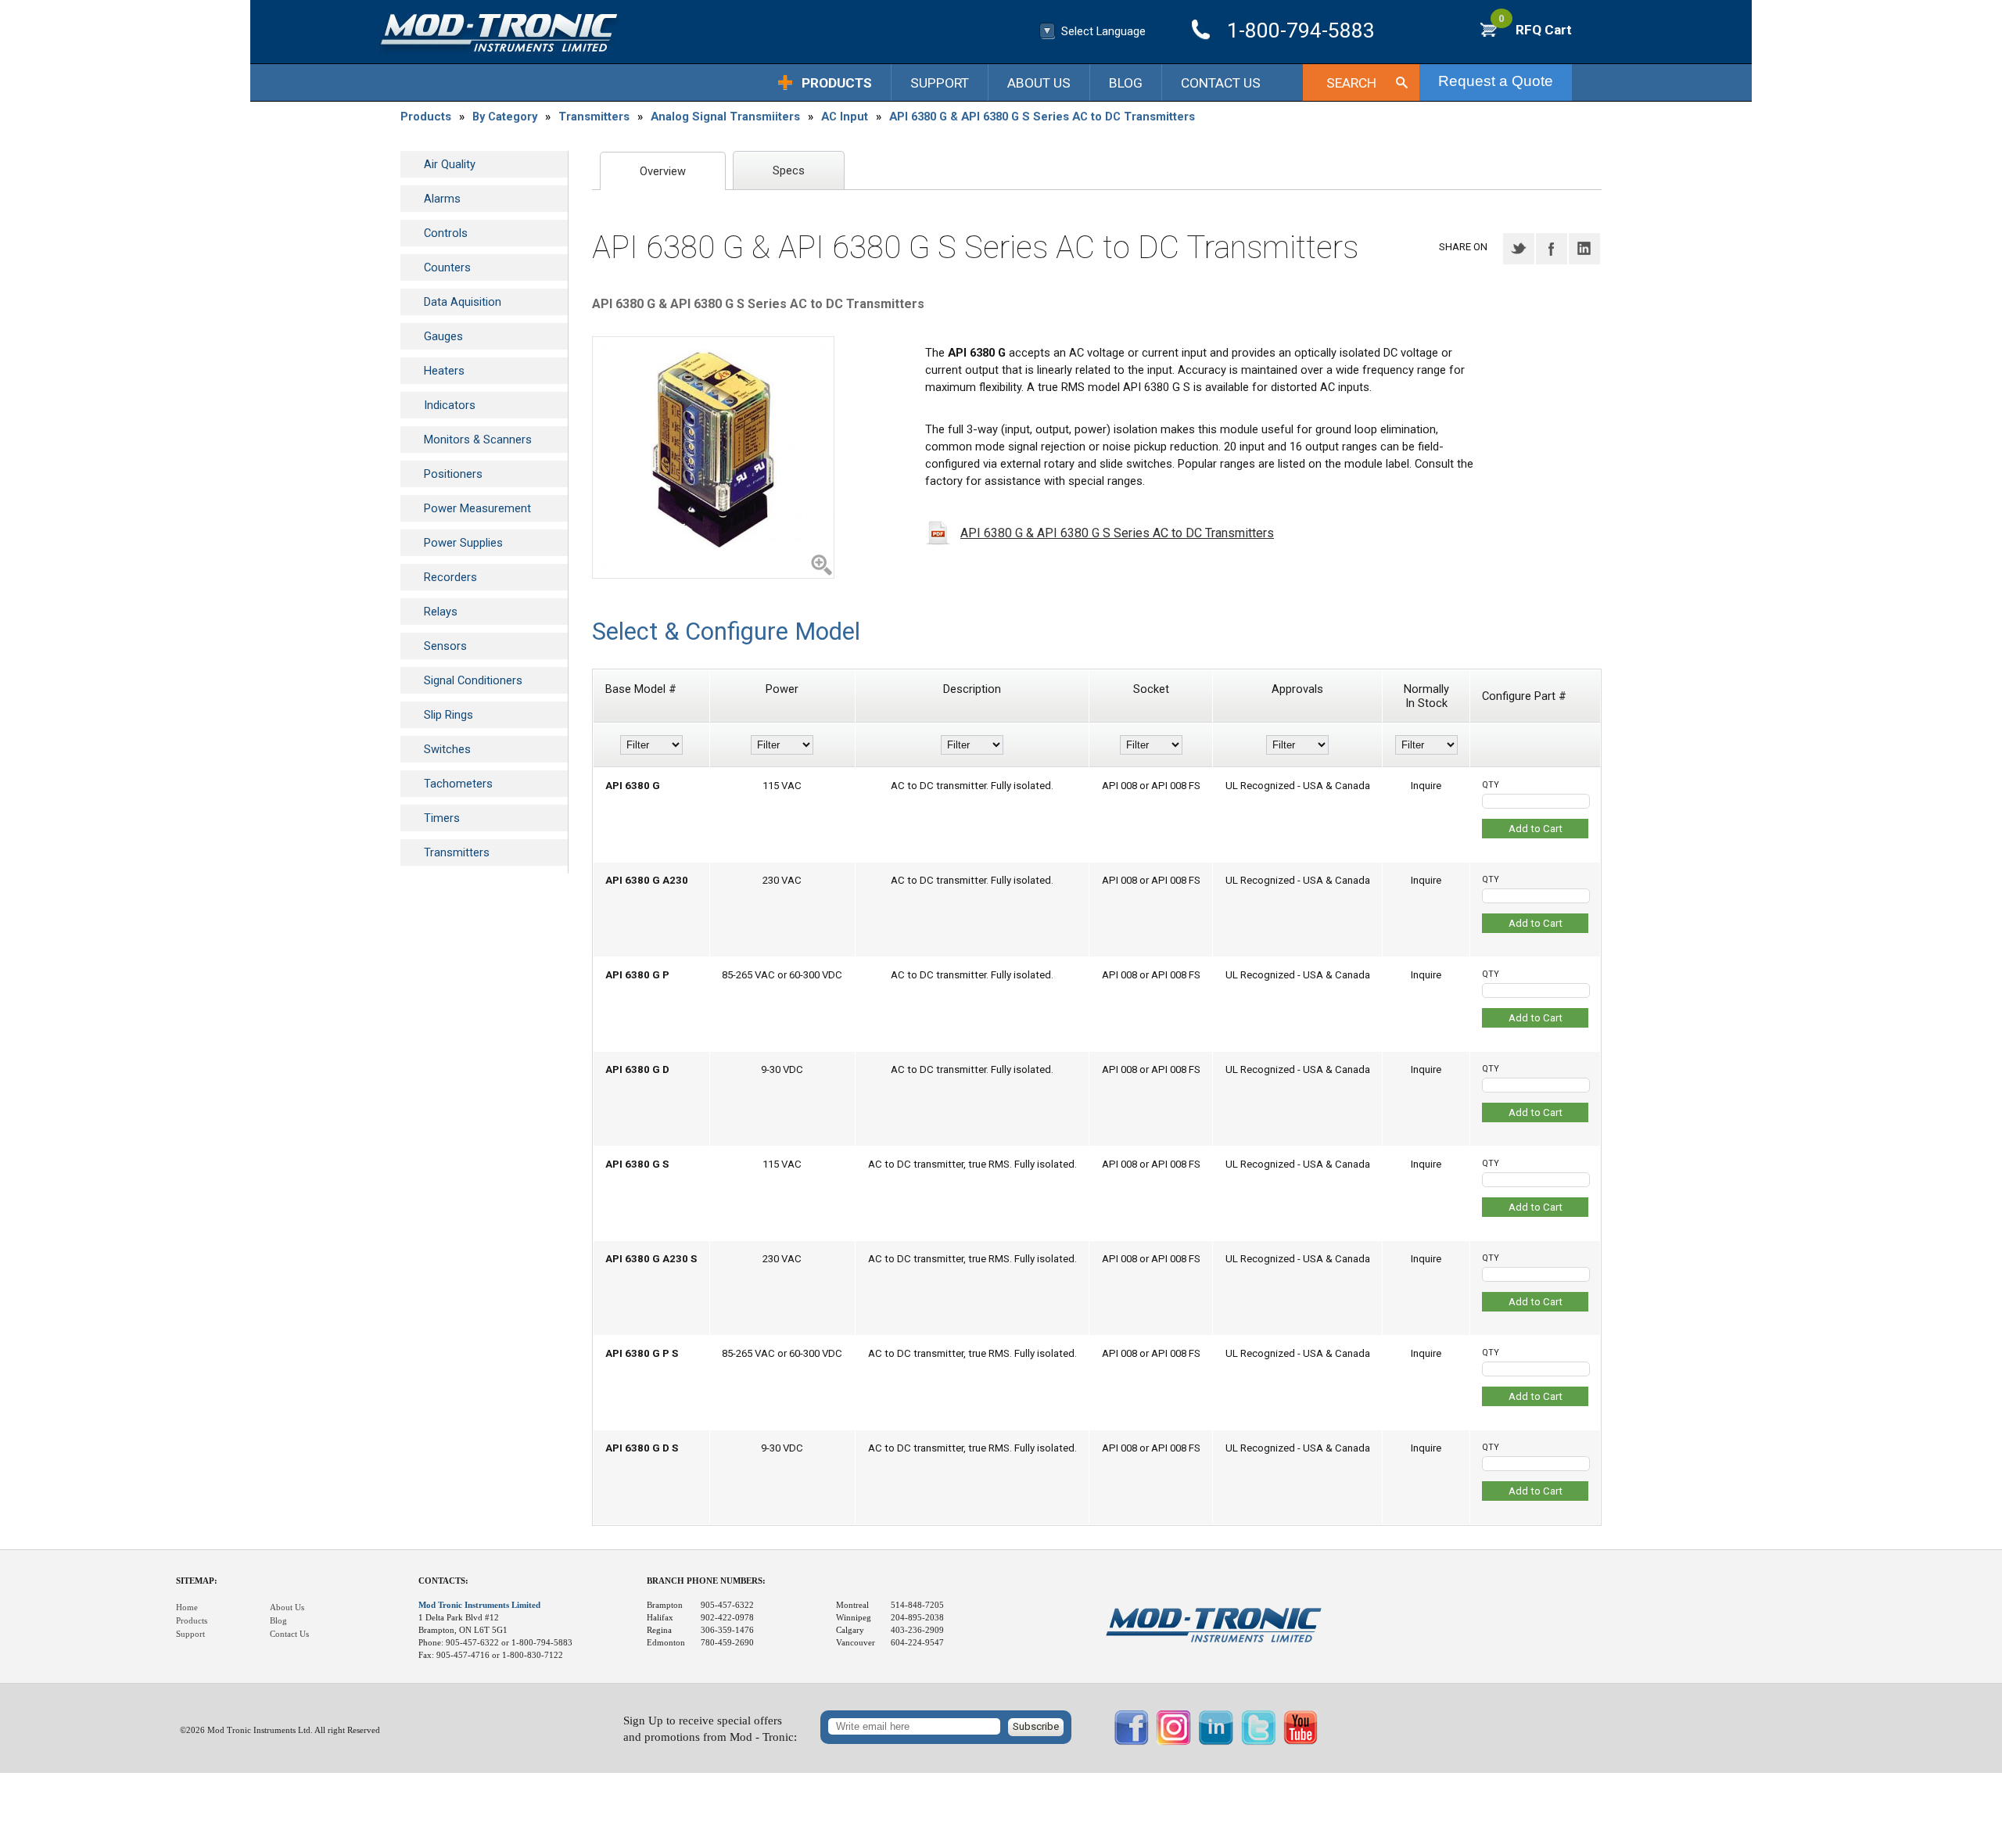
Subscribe (1036, 1726)
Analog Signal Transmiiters (725, 117)
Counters (447, 267)
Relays (441, 612)
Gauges (443, 336)
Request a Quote (1496, 81)
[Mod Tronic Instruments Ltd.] (499, 33)
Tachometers (458, 784)
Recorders (450, 577)
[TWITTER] (1258, 1742)
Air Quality (450, 164)
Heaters (444, 371)
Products (837, 83)
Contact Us (1221, 83)
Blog (1126, 83)
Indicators (450, 405)
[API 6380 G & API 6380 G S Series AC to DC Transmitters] (713, 458)
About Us (1039, 83)
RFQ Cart (1535, 30)
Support (940, 83)
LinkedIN (1584, 249)
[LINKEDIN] (1216, 1742)
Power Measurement (477, 508)
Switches (447, 749)
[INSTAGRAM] (1174, 1742)
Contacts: (443, 1581)
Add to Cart (1536, 829)
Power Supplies (463, 543)
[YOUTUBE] (1301, 1742)
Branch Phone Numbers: (706, 1581)
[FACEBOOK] (1132, 1742)
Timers (442, 818)
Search (1351, 83)
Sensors (445, 646)
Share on (1463, 247)
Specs (789, 170)
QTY (1491, 785)
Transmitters (594, 117)
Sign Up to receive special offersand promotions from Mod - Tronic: (710, 1729)
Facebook (1552, 249)
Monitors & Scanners (478, 440)
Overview (663, 171)
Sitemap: (197, 1581)
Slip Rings (448, 715)
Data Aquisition (463, 302)
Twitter (1519, 249)
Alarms (442, 199)
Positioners (453, 474)
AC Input (845, 117)
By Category (505, 117)
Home (187, 1608)
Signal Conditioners (473, 680)
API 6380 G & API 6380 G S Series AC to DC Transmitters (1042, 117)
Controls (446, 233)
